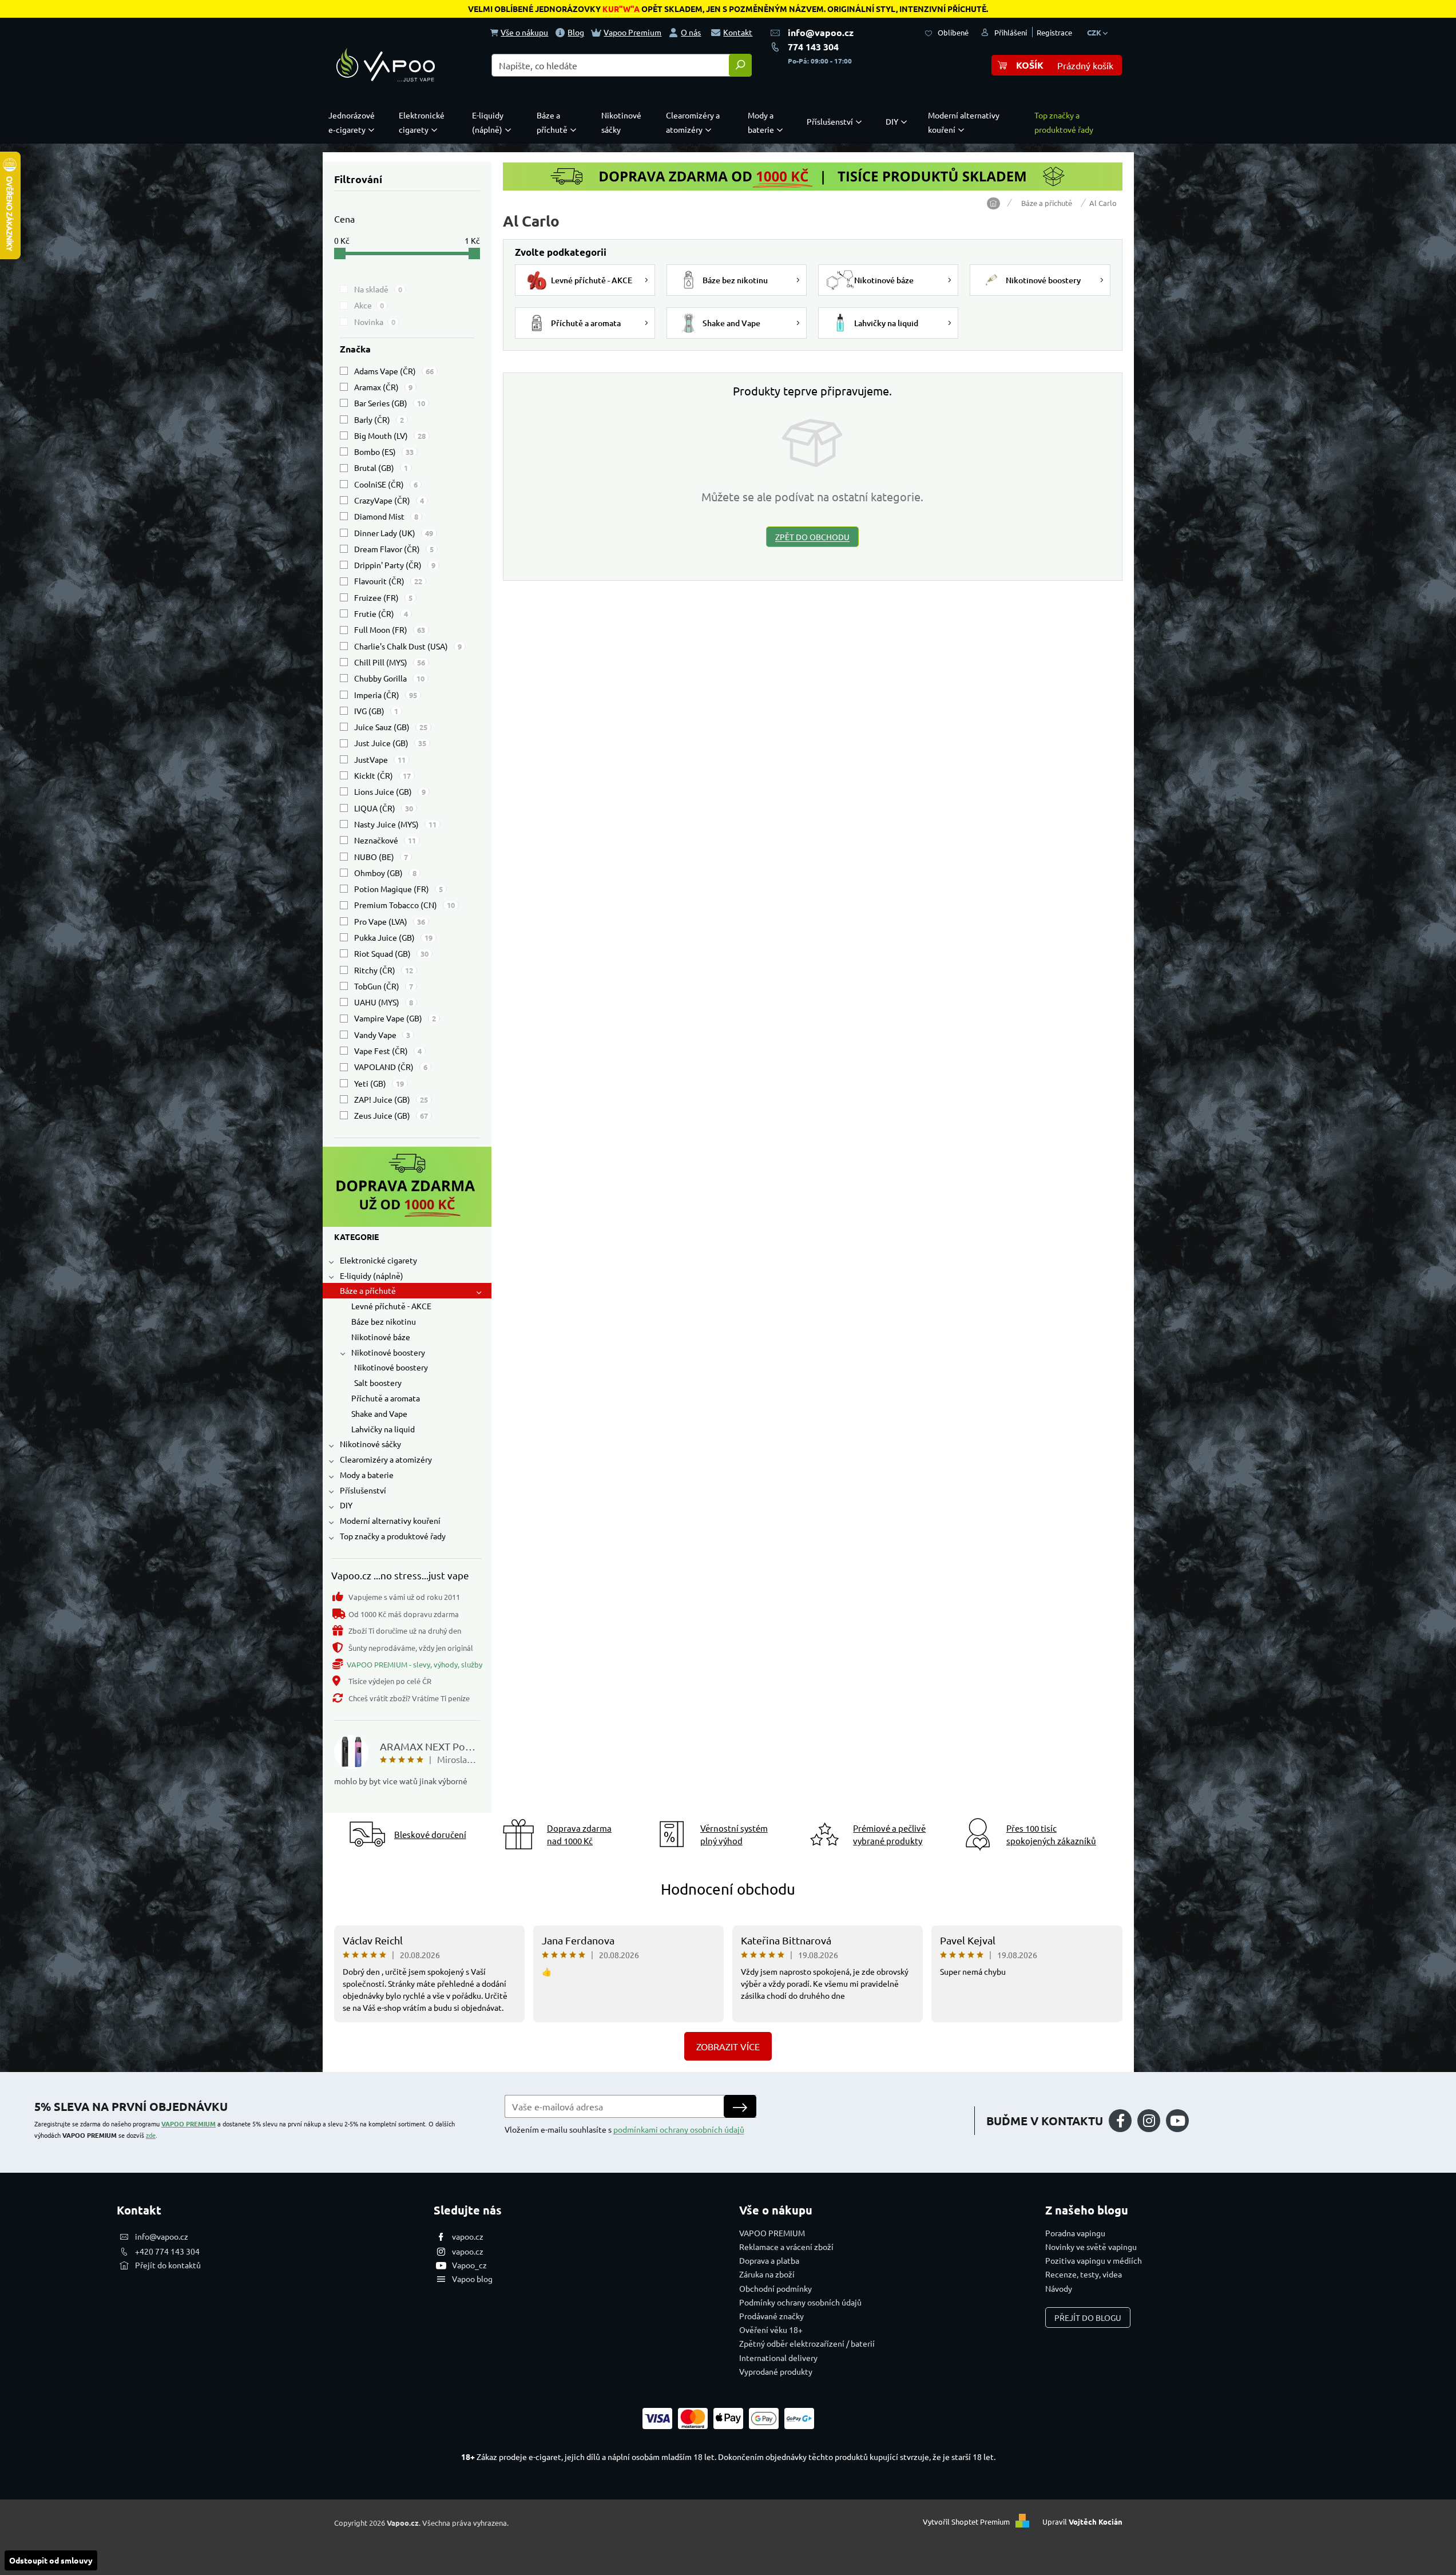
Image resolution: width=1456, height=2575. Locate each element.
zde (151, 2135)
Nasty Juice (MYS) (395, 824)
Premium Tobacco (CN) (404, 905)
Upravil (1082, 2521)
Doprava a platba (769, 2260)
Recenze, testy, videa (1084, 2274)
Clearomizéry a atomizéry (386, 1459)
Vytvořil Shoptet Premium (966, 2521)
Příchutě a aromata (386, 1398)
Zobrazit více (728, 2046)
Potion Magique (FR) (398, 889)
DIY (346, 1505)
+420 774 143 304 (167, 2251)
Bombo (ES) (384, 451)
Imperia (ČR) (386, 695)
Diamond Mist (386, 516)
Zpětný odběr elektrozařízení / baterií (807, 2343)
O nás (691, 32)
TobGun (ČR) (384, 986)
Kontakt (738, 32)
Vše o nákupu (524, 32)
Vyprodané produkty (776, 2371)
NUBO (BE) (381, 857)
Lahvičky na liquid (383, 1429)
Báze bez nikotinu (384, 1321)
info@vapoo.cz (821, 32)
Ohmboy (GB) (385, 873)
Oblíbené (953, 32)
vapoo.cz (468, 2236)
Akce (369, 305)
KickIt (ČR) (382, 775)
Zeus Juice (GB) (391, 1115)
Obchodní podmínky (775, 2288)
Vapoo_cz (469, 2265)
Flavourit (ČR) (388, 581)
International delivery (778, 2358)
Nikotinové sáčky (370, 1444)
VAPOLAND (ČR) (391, 1067)
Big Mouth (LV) (390, 435)
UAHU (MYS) (384, 1002)
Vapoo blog (472, 2279)
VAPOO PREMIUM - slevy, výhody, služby (414, 1664)
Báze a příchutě (368, 1290)
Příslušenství (363, 1490)
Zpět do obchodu (812, 537)
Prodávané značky (771, 2316)
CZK (1095, 32)
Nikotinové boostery (388, 1352)
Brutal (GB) (381, 468)
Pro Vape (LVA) (390, 921)
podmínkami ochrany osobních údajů (679, 2129)
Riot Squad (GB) (391, 953)
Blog (576, 32)
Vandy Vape (382, 1035)
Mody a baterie (367, 1475)
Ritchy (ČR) (384, 970)
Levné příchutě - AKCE (391, 1306)
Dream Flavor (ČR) (394, 549)
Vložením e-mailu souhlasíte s (624, 2129)
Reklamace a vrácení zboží (786, 2247)
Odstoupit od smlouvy (51, 2560)
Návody (1059, 2288)
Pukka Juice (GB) (393, 937)
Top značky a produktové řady (393, 1536)
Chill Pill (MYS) (390, 662)
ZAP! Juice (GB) (391, 1099)
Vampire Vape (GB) (395, 1018)
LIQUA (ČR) (384, 808)
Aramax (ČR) (383, 387)
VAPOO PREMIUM (189, 2124)
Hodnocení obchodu (728, 1889)
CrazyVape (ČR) (389, 500)
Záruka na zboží (767, 2274)
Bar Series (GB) (390, 403)
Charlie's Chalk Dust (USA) (408, 646)
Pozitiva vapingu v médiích (1094, 2260)
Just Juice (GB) (390, 743)
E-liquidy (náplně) (372, 1275)
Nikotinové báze (381, 1337)
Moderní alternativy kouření (390, 1520)
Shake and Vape (379, 1413)
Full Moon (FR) (390, 629)
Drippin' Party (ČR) (395, 565)
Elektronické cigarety (378, 1260)
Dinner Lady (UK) (394, 533)
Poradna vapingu (1075, 2233)
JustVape (380, 759)
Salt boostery (378, 1382)
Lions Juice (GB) (390, 791)
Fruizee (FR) (383, 597)
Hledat (740, 65)
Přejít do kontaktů (168, 2265)
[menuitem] (354, 122)
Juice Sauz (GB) (391, 727)
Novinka (375, 322)
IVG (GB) (376, 711)
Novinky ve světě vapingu (1091, 2247)
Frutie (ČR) (381, 613)
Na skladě (378, 289)
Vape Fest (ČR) (388, 1051)
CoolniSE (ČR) (386, 484)
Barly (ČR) (379, 419)
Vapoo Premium (632, 32)
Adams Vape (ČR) (394, 371)
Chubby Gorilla (389, 678)
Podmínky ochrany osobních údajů (800, 2302)
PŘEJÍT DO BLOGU (1088, 2317)
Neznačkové (385, 840)
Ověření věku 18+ (771, 2330)
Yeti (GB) (379, 1083)
